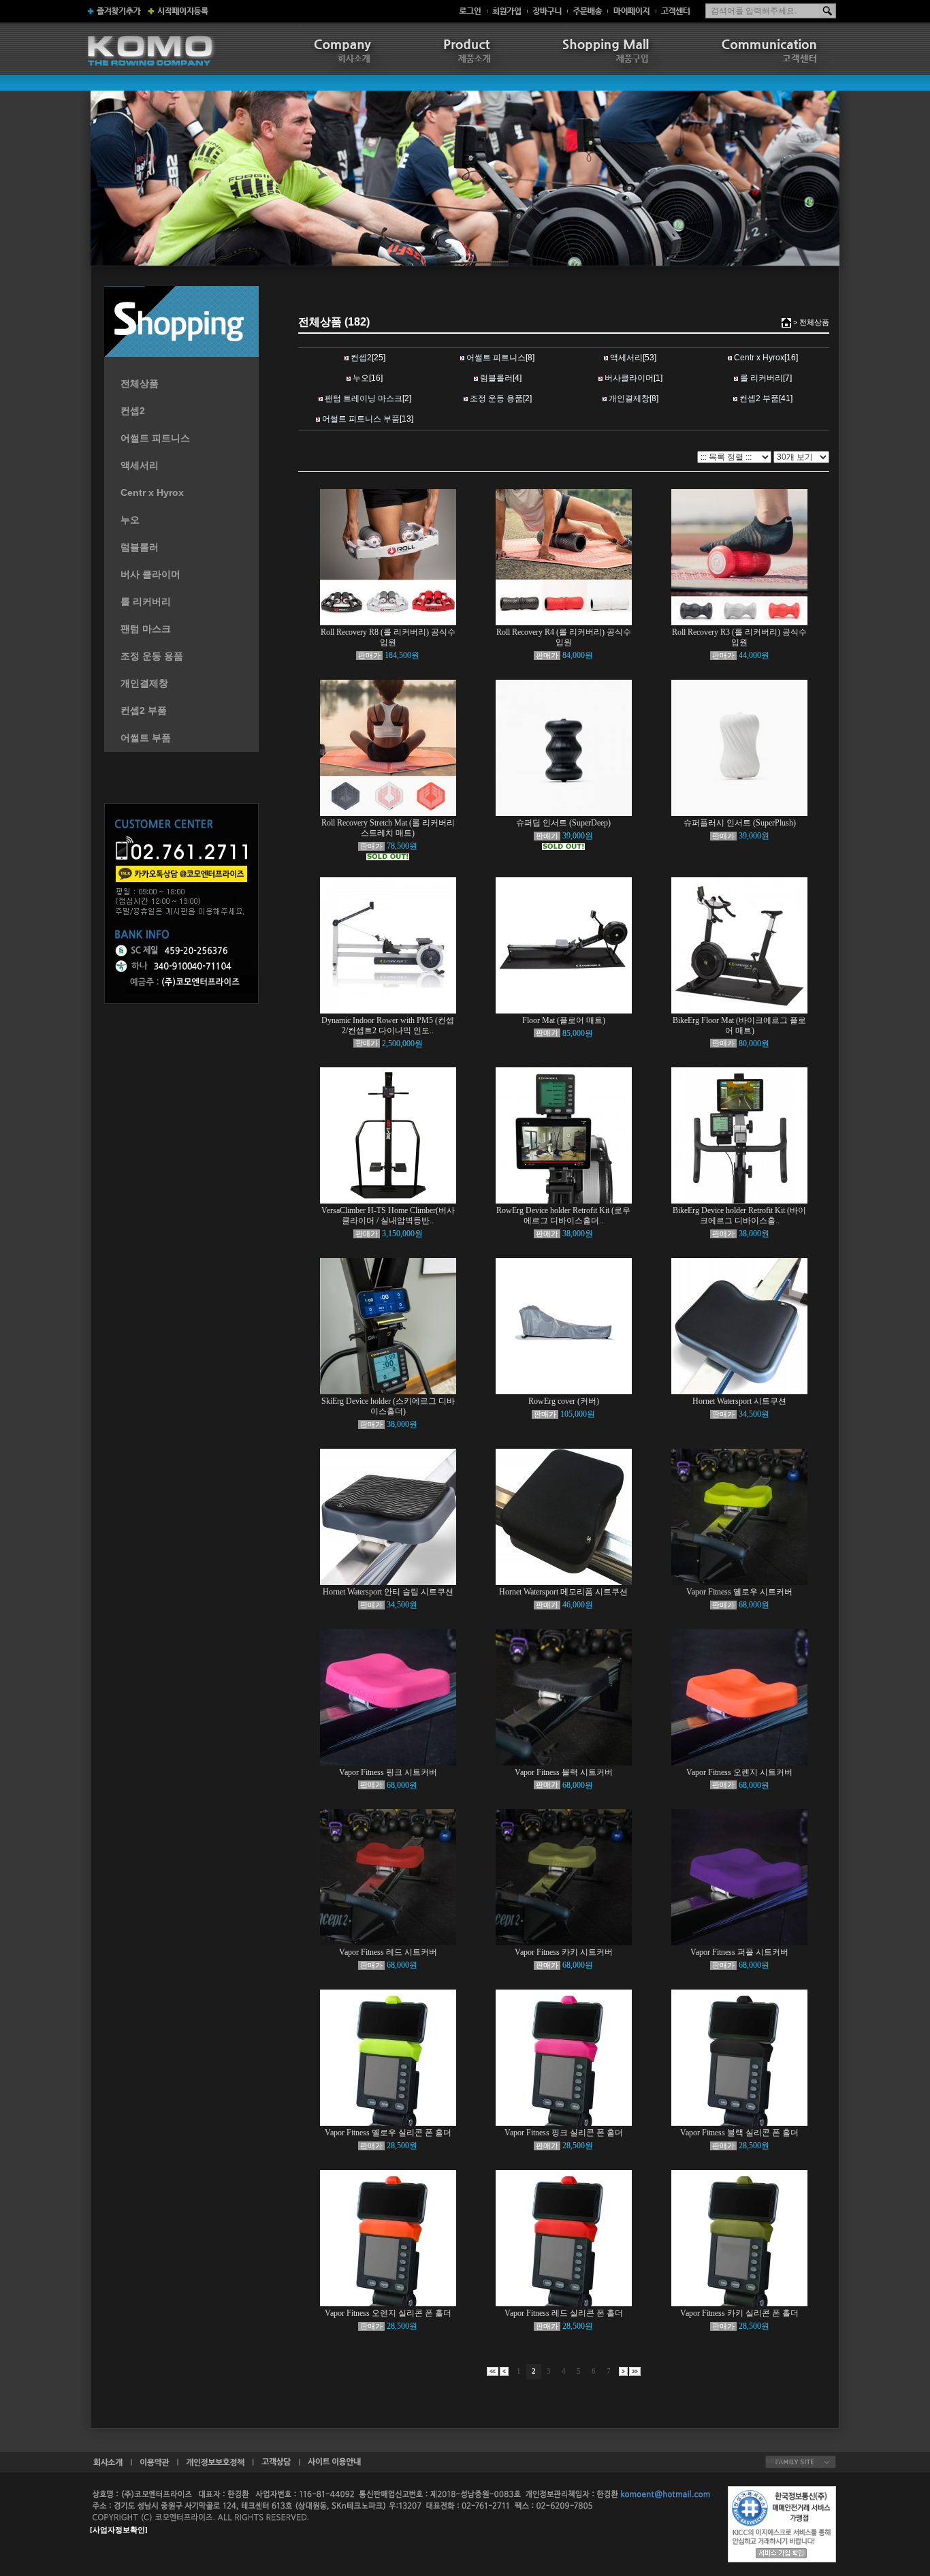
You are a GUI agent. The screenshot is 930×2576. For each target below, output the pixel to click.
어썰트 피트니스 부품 (361, 419)
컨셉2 (133, 411)
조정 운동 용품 (152, 656)
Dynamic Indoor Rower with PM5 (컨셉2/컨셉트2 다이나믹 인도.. (388, 1025)
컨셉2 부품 (144, 710)
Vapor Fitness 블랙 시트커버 (564, 1772)
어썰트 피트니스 (155, 438)
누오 (130, 520)
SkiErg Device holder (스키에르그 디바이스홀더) (388, 1406)
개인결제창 (144, 683)
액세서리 (140, 465)
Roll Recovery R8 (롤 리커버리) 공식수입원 (388, 637)
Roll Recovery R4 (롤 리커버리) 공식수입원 (564, 637)
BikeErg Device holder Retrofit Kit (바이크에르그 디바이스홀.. (739, 1215)
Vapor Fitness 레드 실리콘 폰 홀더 (564, 2313)
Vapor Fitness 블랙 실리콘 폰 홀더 (739, 2133)
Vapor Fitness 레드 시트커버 (388, 1952)
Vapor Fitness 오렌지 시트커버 (739, 1772)
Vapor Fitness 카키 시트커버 (564, 1952)
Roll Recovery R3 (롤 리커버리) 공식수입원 (739, 637)
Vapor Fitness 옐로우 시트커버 (739, 1592)
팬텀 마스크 (146, 629)
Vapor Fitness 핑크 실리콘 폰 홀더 (564, 2133)
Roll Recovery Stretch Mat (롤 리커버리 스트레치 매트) (388, 828)
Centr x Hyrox (152, 492)
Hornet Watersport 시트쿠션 (739, 1401)
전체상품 (140, 383)
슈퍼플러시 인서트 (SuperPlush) (740, 823)
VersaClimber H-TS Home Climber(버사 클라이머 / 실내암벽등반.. (388, 1215)
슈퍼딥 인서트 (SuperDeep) (563, 823)
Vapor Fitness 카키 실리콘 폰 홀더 (739, 2313)
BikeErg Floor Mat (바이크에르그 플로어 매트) (739, 1025)
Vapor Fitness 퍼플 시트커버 (739, 1952)
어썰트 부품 (146, 738)
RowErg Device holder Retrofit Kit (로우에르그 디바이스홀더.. (563, 1215)
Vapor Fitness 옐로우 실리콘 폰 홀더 (388, 2133)
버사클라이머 (629, 378)
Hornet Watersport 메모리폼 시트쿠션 (563, 1592)
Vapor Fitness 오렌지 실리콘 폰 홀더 (388, 2313)
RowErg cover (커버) (564, 1401)
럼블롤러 (140, 547)
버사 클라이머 (150, 574)
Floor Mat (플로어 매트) (564, 1020)
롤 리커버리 (146, 601)
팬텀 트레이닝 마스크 (364, 398)
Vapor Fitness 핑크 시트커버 (388, 1772)
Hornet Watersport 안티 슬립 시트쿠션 (388, 1592)
